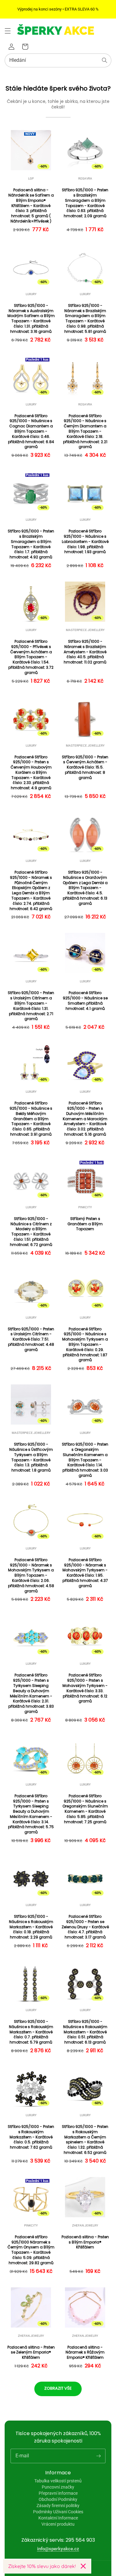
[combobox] (58, 60)
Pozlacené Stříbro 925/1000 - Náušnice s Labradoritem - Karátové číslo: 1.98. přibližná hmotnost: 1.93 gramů (85, 542)
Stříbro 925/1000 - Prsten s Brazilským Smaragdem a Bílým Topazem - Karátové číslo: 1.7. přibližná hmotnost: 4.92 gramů (31, 544)
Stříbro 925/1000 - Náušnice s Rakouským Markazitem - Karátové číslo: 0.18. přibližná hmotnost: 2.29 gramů (31, 1927)
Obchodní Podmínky (58, 2499)
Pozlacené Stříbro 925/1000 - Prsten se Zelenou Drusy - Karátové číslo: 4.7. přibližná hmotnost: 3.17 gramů (85, 1927)
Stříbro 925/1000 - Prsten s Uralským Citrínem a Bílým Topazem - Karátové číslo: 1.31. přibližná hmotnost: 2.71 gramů (31, 1006)
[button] (8, 31)
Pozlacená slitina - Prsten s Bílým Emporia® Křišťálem (85, 2242)
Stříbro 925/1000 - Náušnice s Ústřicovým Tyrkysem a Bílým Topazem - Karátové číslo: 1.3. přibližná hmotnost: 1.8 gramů (31, 1457)
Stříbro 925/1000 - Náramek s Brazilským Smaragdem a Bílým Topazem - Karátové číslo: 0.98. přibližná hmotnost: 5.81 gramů (85, 319)
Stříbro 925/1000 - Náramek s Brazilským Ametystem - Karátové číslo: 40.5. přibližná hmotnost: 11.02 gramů (85, 652)
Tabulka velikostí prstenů (58, 2481)
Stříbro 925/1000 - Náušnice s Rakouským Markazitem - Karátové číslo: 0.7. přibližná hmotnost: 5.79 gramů (31, 2032)
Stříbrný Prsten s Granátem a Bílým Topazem (85, 1224)
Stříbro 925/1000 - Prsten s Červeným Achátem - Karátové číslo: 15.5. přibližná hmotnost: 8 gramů (85, 767)
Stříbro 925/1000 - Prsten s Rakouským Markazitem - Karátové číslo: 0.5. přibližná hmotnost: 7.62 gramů (31, 2137)
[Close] (83, 2566)
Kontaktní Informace (58, 2518)
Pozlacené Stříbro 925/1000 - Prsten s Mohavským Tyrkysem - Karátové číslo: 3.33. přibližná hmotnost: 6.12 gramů (85, 1688)
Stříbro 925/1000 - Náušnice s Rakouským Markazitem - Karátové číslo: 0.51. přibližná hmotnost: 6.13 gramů (85, 2032)
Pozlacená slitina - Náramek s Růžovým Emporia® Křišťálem (85, 2353)
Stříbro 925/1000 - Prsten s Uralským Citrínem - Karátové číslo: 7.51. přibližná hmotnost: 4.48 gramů (31, 1339)
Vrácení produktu (58, 2524)
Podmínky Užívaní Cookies (58, 2512)
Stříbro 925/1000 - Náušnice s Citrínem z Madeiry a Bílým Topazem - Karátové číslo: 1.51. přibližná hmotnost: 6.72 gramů (31, 1232)
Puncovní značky (58, 2487)
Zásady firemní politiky (58, 2506)
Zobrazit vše (58, 2388)
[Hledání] (105, 60)
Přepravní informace (58, 2493)
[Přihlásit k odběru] (98, 2456)
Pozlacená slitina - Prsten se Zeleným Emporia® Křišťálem (31, 2353)
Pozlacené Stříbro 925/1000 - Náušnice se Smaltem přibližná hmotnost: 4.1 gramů (85, 1001)
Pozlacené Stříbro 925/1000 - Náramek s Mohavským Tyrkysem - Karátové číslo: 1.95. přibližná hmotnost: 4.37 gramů (85, 1573)
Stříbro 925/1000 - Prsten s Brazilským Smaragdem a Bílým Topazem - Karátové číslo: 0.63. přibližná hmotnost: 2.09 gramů (85, 203)
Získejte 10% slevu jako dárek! (42, 2566)
